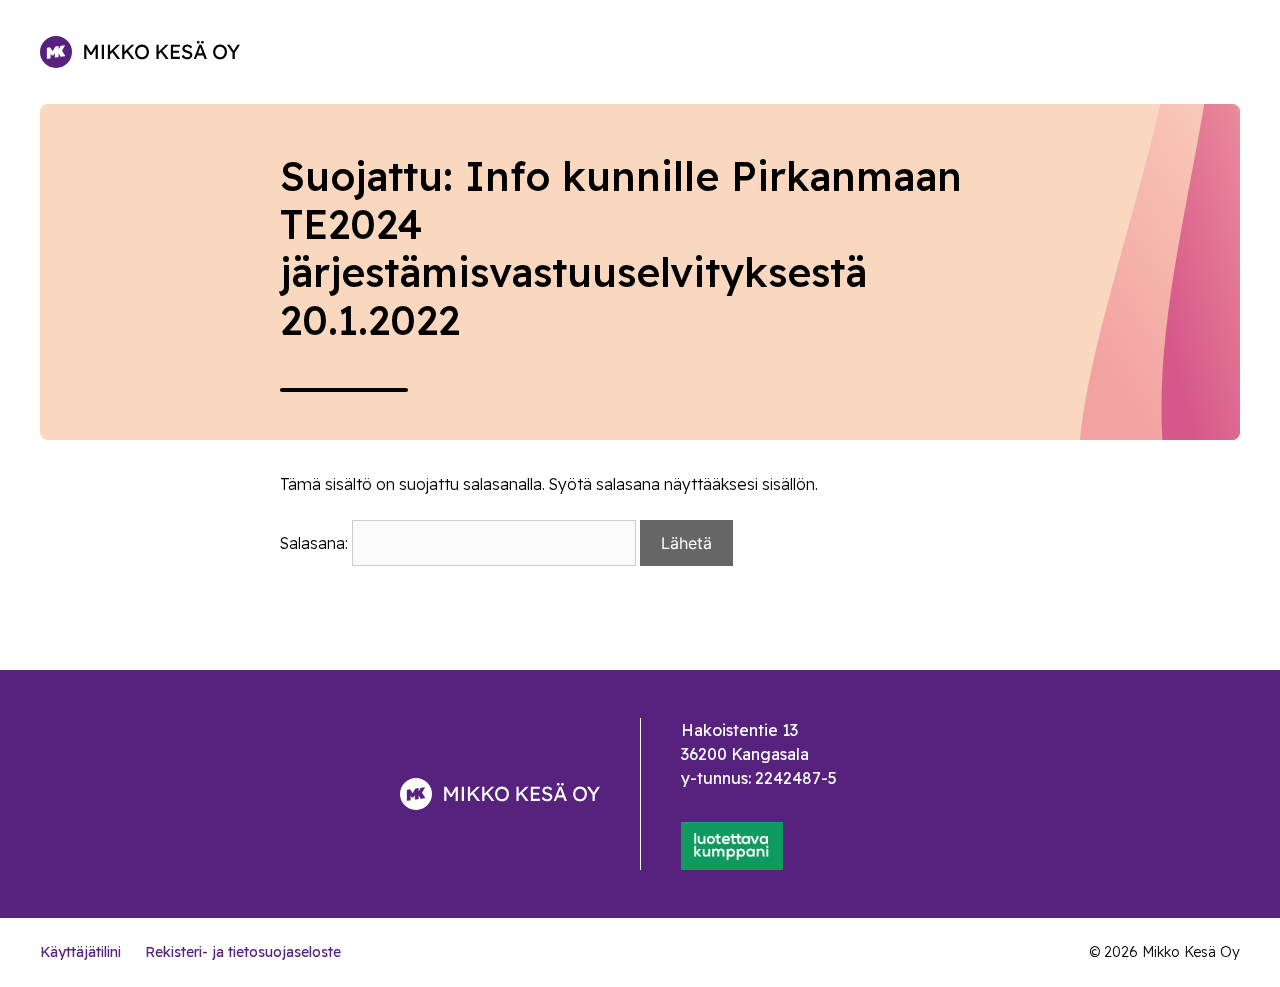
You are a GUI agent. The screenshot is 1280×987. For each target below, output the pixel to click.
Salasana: (316, 543)
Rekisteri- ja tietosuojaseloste (243, 952)
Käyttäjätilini (80, 952)
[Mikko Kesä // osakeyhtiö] (140, 52)
